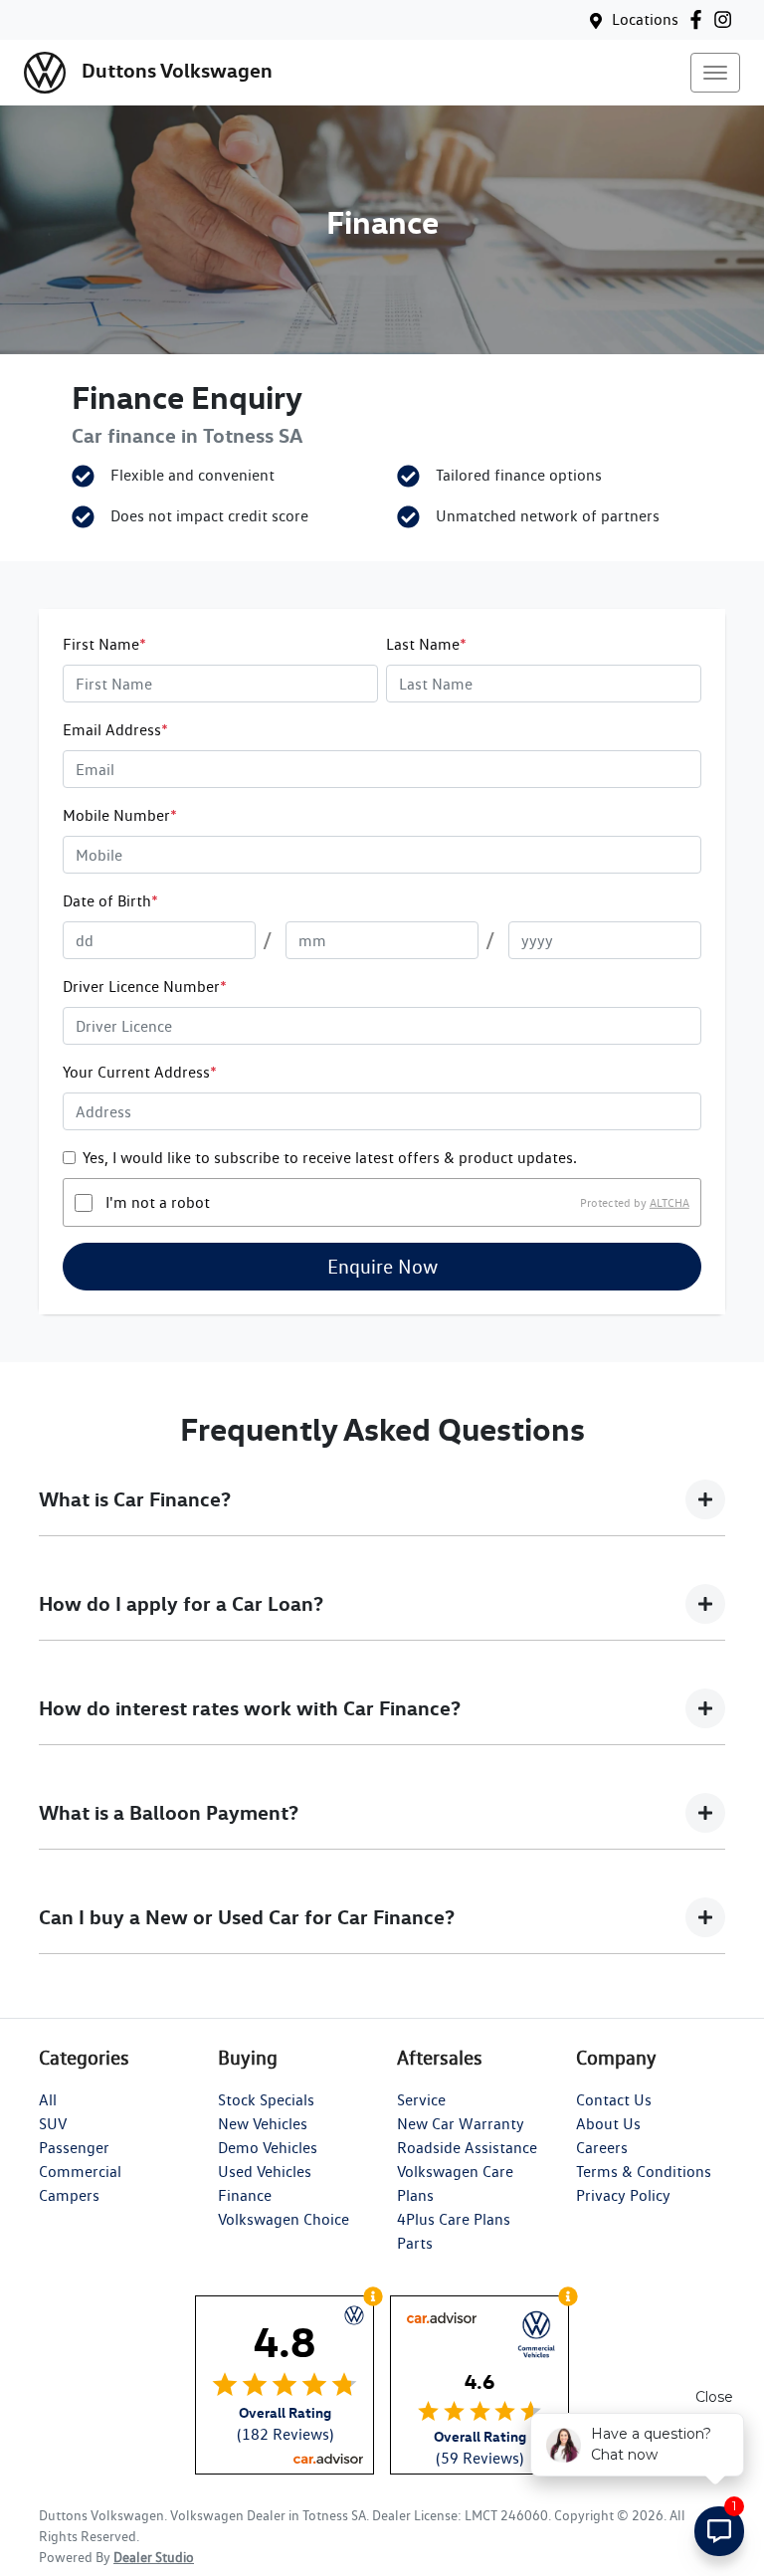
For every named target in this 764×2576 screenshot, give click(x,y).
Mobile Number (120, 815)
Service (421, 2100)
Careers (602, 2148)
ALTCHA (669, 1202)
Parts (415, 2243)
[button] (715, 73)
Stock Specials (266, 2100)
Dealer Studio (154, 2557)
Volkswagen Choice (284, 2219)
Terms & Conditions (644, 2172)
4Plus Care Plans (454, 2219)
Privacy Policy (623, 2195)
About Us (608, 2124)
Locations (645, 19)
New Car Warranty (461, 2124)
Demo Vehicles (268, 2148)
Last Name (426, 644)
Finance (245, 2195)
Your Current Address (140, 1072)
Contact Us (614, 2100)
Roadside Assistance (467, 2148)
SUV (53, 2124)
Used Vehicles (265, 2172)
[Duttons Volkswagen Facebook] (700, 19)
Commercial (80, 2172)
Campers (69, 2195)
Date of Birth (110, 901)
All (48, 2100)
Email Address (115, 730)
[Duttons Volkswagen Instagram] (727, 19)
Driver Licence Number (145, 987)
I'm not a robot (158, 1202)
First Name (104, 644)
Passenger (74, 2148)
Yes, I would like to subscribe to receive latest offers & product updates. (330, 1158)
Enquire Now (382, 1267)
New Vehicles (263, 2124)
